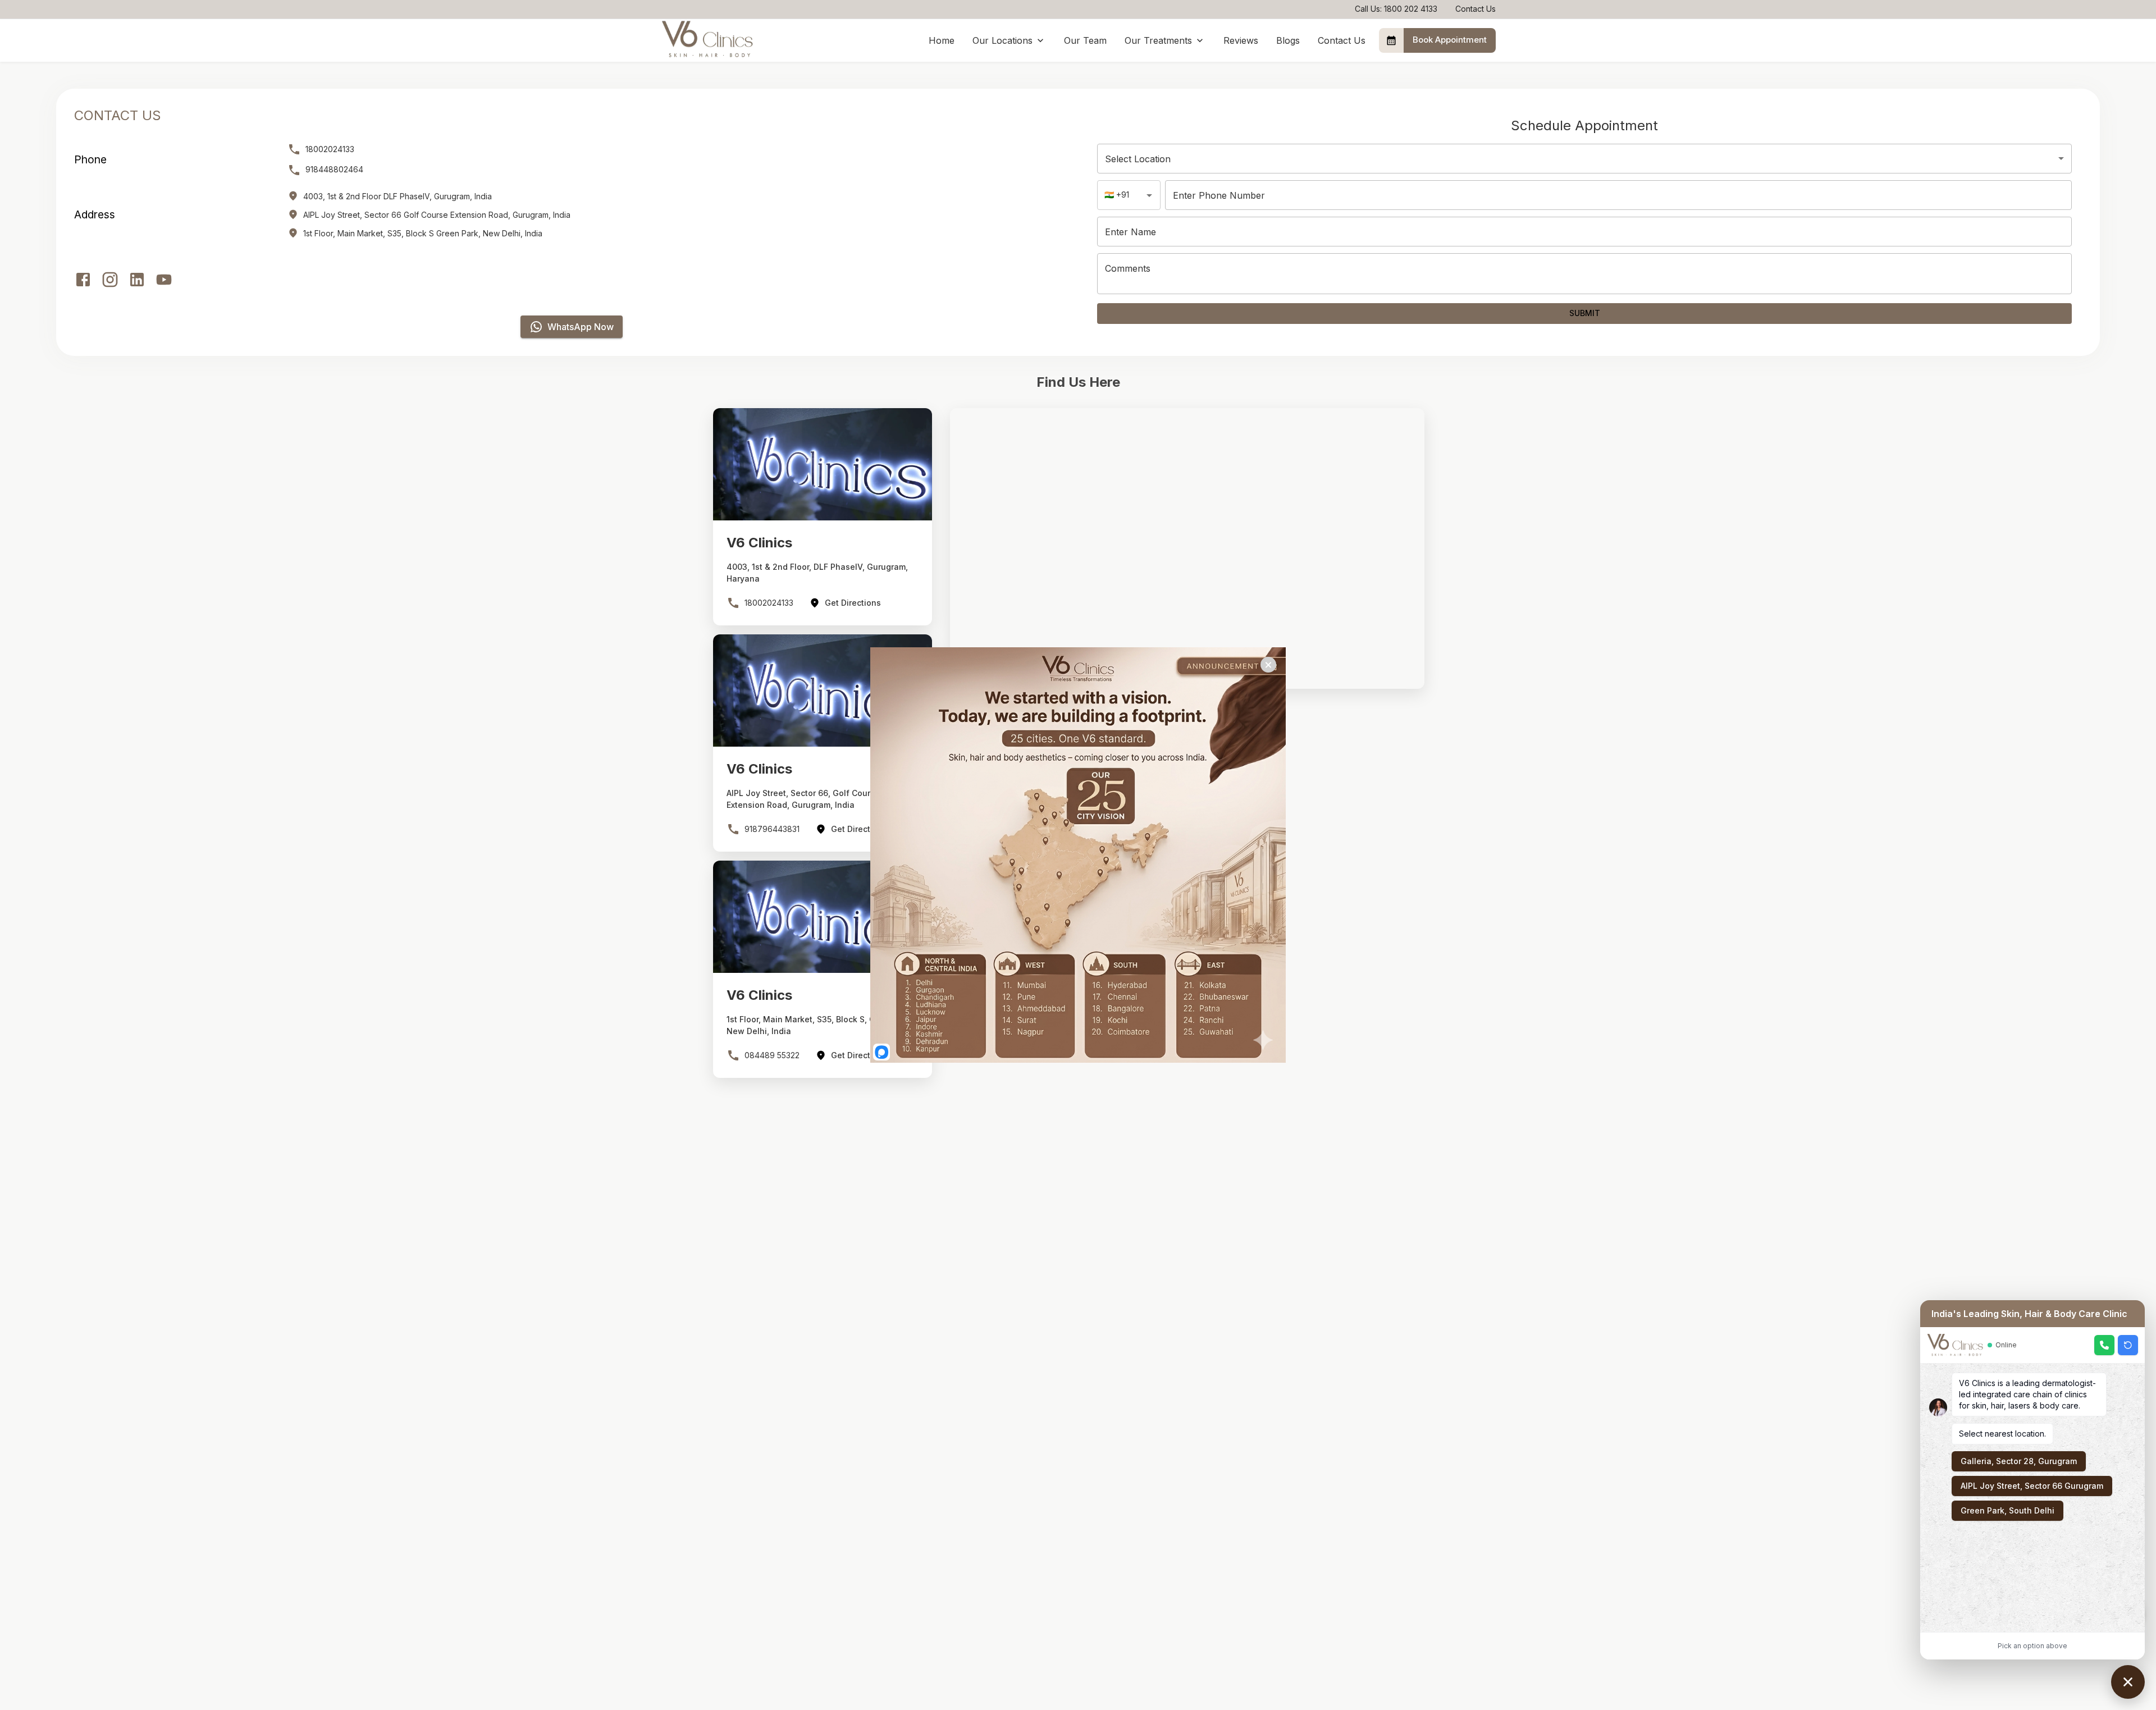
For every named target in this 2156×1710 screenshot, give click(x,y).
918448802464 (334, 169)
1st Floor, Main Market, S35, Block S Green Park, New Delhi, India (423, 233)
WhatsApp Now (581, 327)
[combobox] (1584, 159)
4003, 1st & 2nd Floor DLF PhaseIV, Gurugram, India (398, 196)
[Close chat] (2128, 1682)
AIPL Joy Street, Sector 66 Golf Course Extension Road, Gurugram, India (437, 215)
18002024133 (330, 149)
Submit (1585, 313)
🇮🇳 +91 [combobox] (1117, 195)
